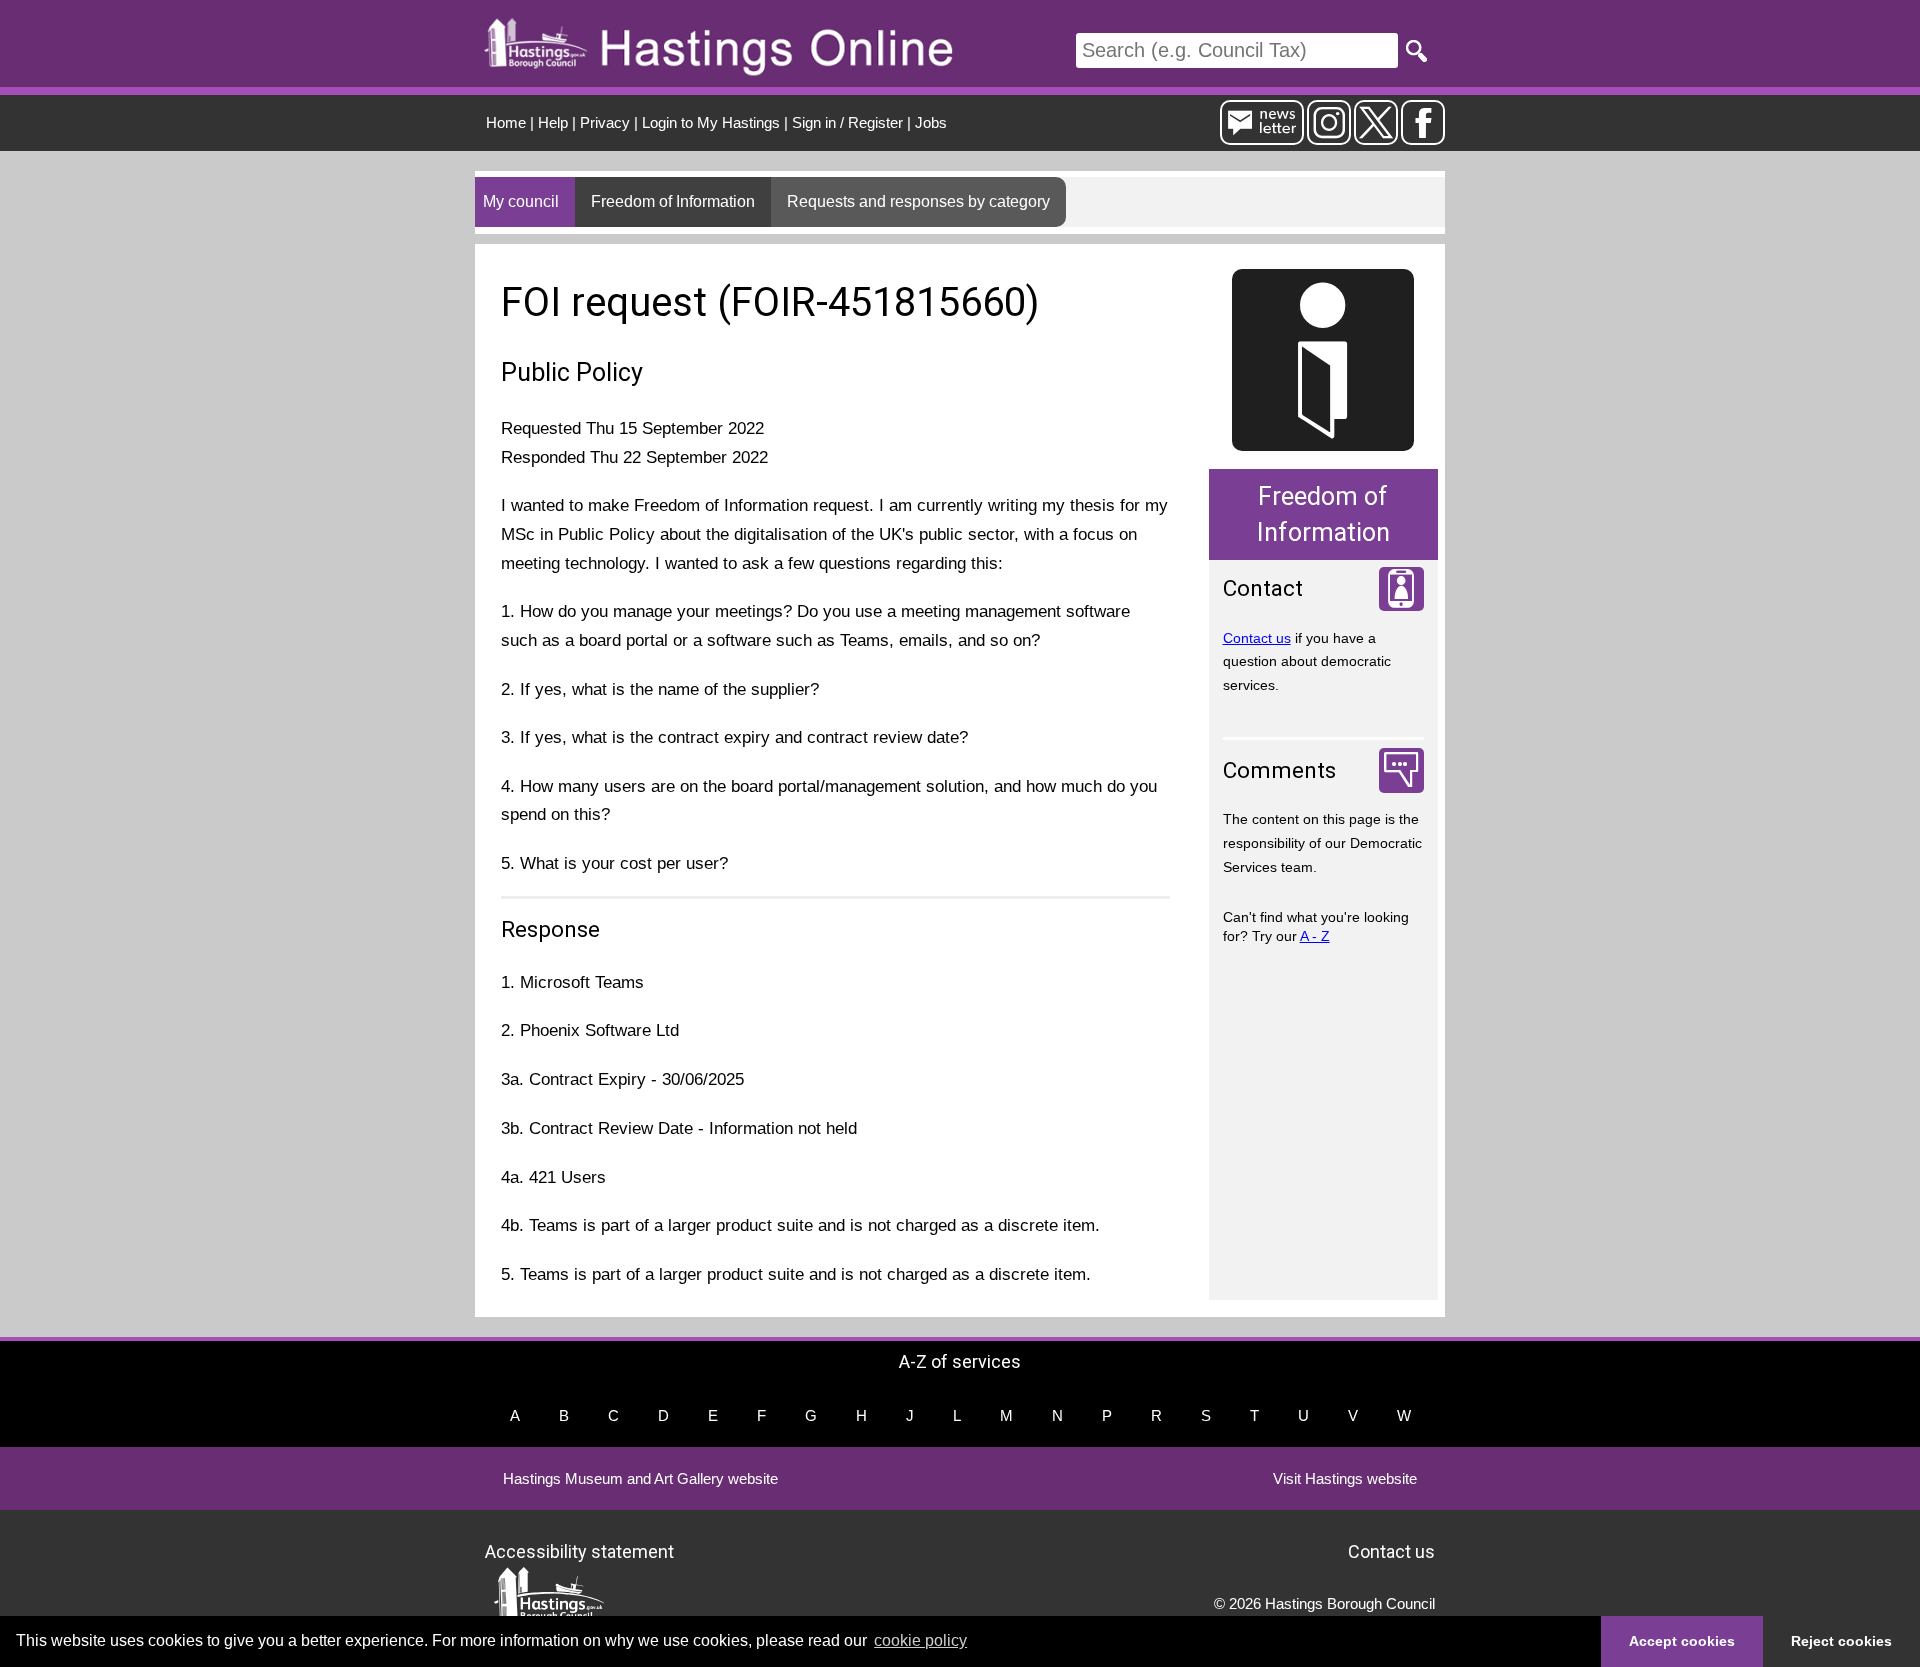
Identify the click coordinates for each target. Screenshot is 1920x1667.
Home (506, 122)
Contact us (1257, 638)
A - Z (1315, 936)
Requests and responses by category (918, 201)
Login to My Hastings (711, 122)
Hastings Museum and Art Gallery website (640, 1478)
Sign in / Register (847, 122)
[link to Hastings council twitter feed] (1376, 136)
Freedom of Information (673, 201)
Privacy (605, 122)
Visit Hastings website (1345, 1478)
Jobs (931, 122)
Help (553, 122)
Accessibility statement (579, 1551)
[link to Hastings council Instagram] (1329, 136)
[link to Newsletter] (1262, 136)
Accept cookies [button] (1682, 1641)
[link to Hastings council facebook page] (1423, 136)
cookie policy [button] (920, 1640)
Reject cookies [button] (1841, 1641)
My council (521, 201)
